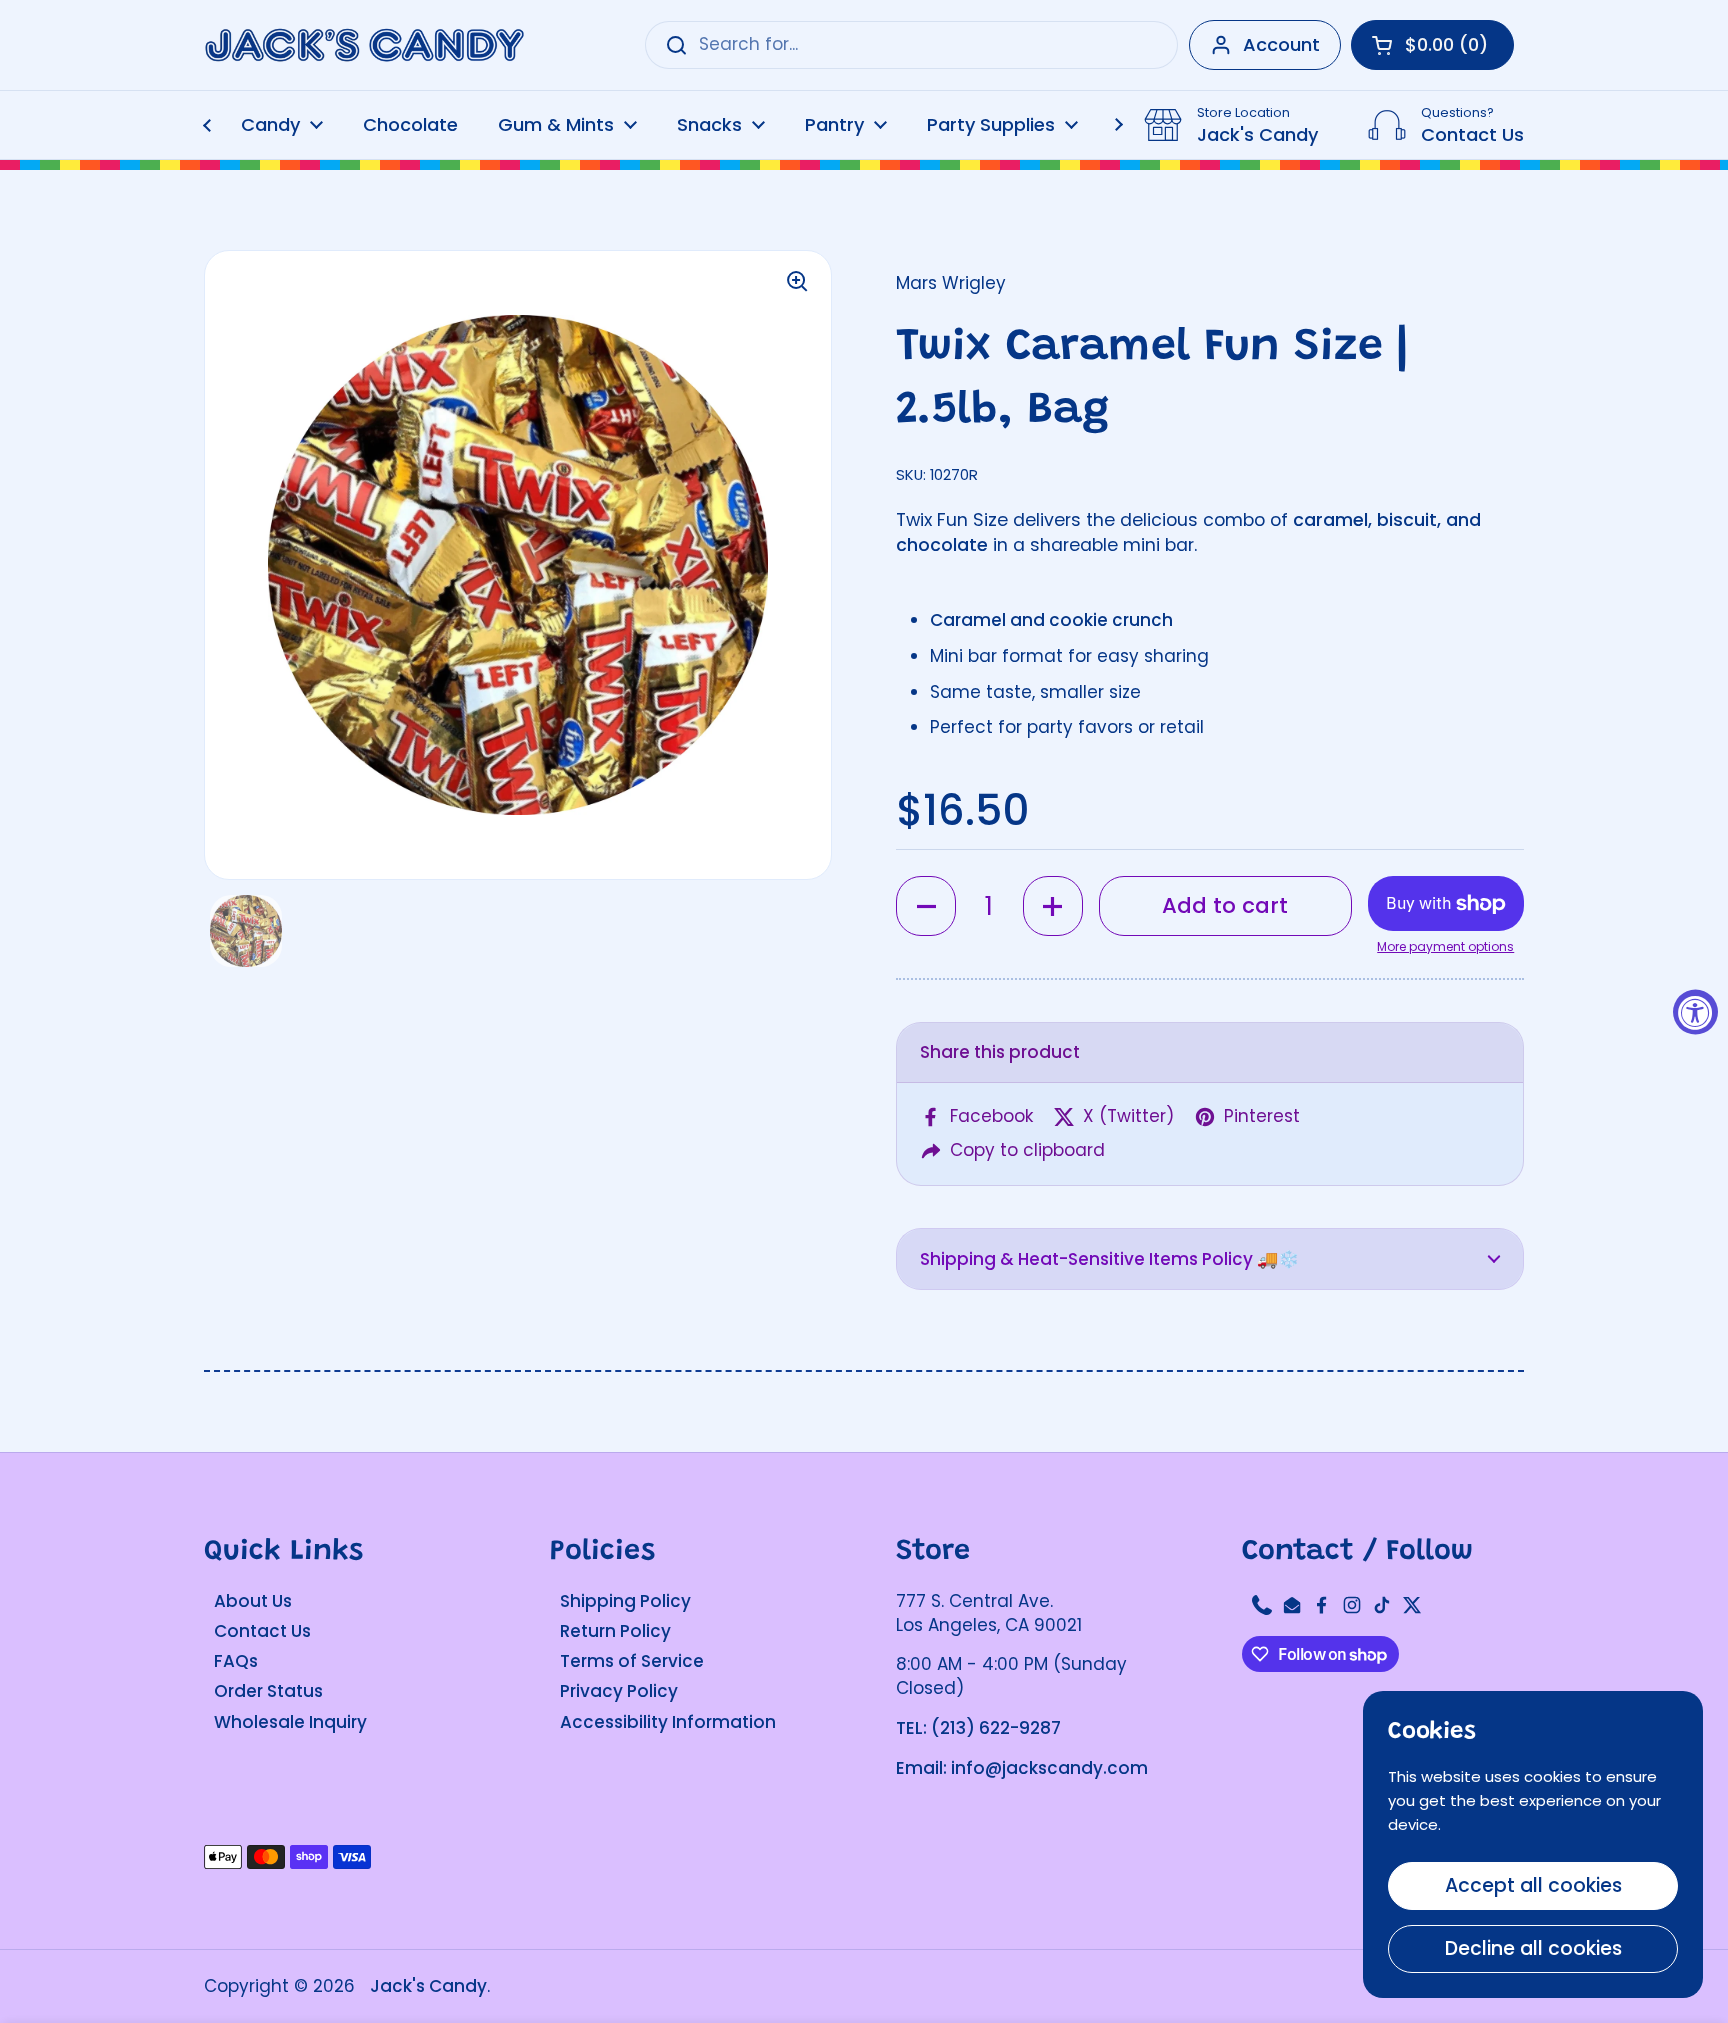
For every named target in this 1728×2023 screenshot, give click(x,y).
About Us (253, 1601)
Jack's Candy (428, 1986)
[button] (926, 906)
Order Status (268, 1691)
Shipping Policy (625, 1601)
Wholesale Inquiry (290, 1722)
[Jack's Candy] (364, 45)
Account (1281, 44)
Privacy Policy (619, 1691)
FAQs (236, 1661)
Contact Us (262, 1631)
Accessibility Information (668, 1722)
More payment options (1445, 947)
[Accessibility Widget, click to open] (1695, 1011)
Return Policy (615, 1631)
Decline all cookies (1533, 1948)
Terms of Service (632, 1661)
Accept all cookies (1533, 1885)
